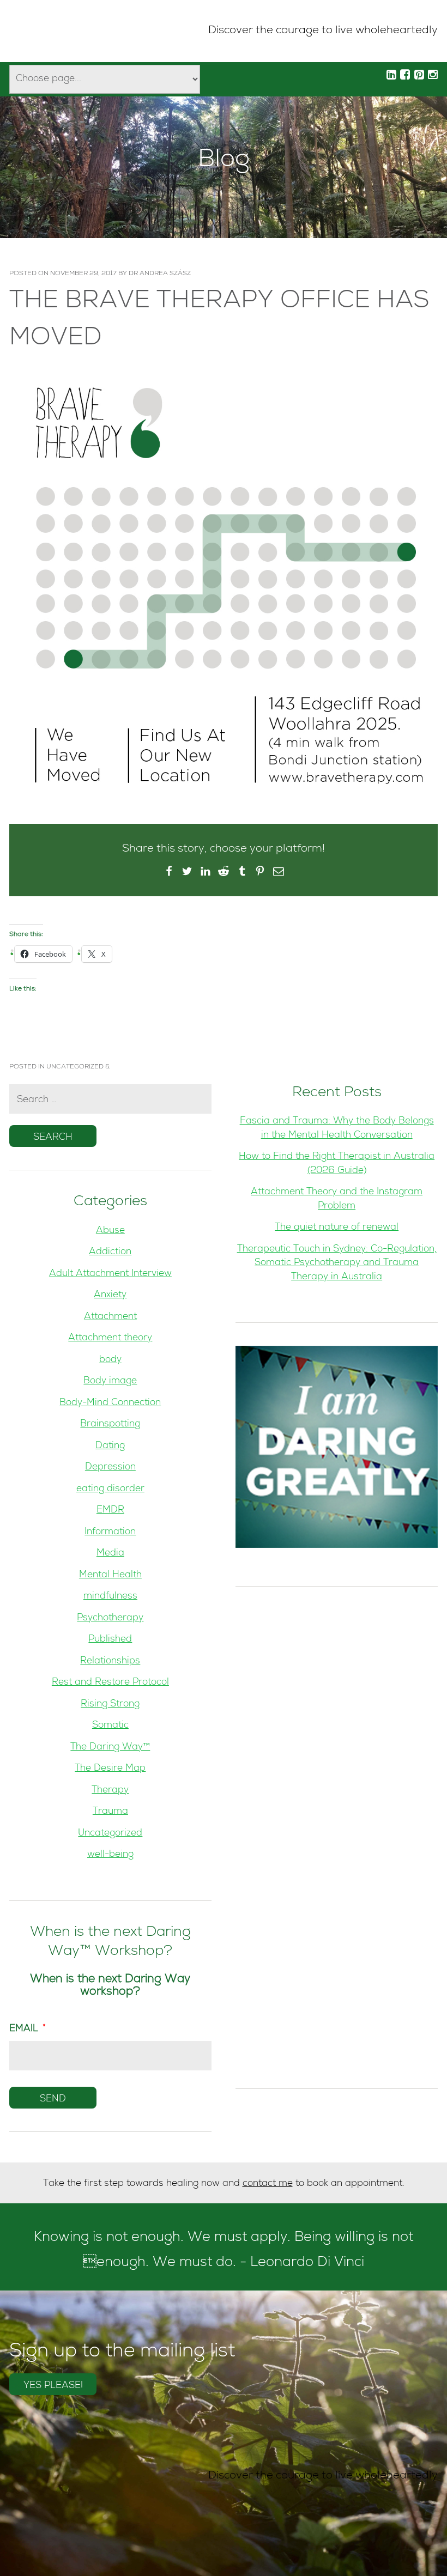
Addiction (110, 1252)
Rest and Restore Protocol (110, 1683)
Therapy (110, 1791)
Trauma (110, 1812)
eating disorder (110, 1489)
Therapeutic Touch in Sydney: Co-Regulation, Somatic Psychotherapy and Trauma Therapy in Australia (337, 1263)
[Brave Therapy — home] (46, 31)
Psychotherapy (110, 1618)
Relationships (110, 1661)
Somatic (110, 1726)
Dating (110, 1446)
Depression (110, 1468)
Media (110, 1554)
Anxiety (110, 1295)
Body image (110, 1381)
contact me (268, 2184)
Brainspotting (110, 1424)
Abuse (110, 1231)
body (110, 1360)
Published (110, 1640)
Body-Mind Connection (110, 1403)
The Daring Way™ (110, 1748)
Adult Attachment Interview (110, 1274)
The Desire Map (110, 1769)
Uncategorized (75, 1067)
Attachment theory (110, 1338)
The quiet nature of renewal (337, 1228)
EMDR (110, 1511)
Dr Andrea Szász (160, 274)
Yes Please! (53, 2386)
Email (28, 2029)
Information (110, 1532)
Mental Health (110, 1575)
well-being (110, 1855)
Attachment (110, 1317)
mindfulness (110, 1597)
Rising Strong (110, 1705)
